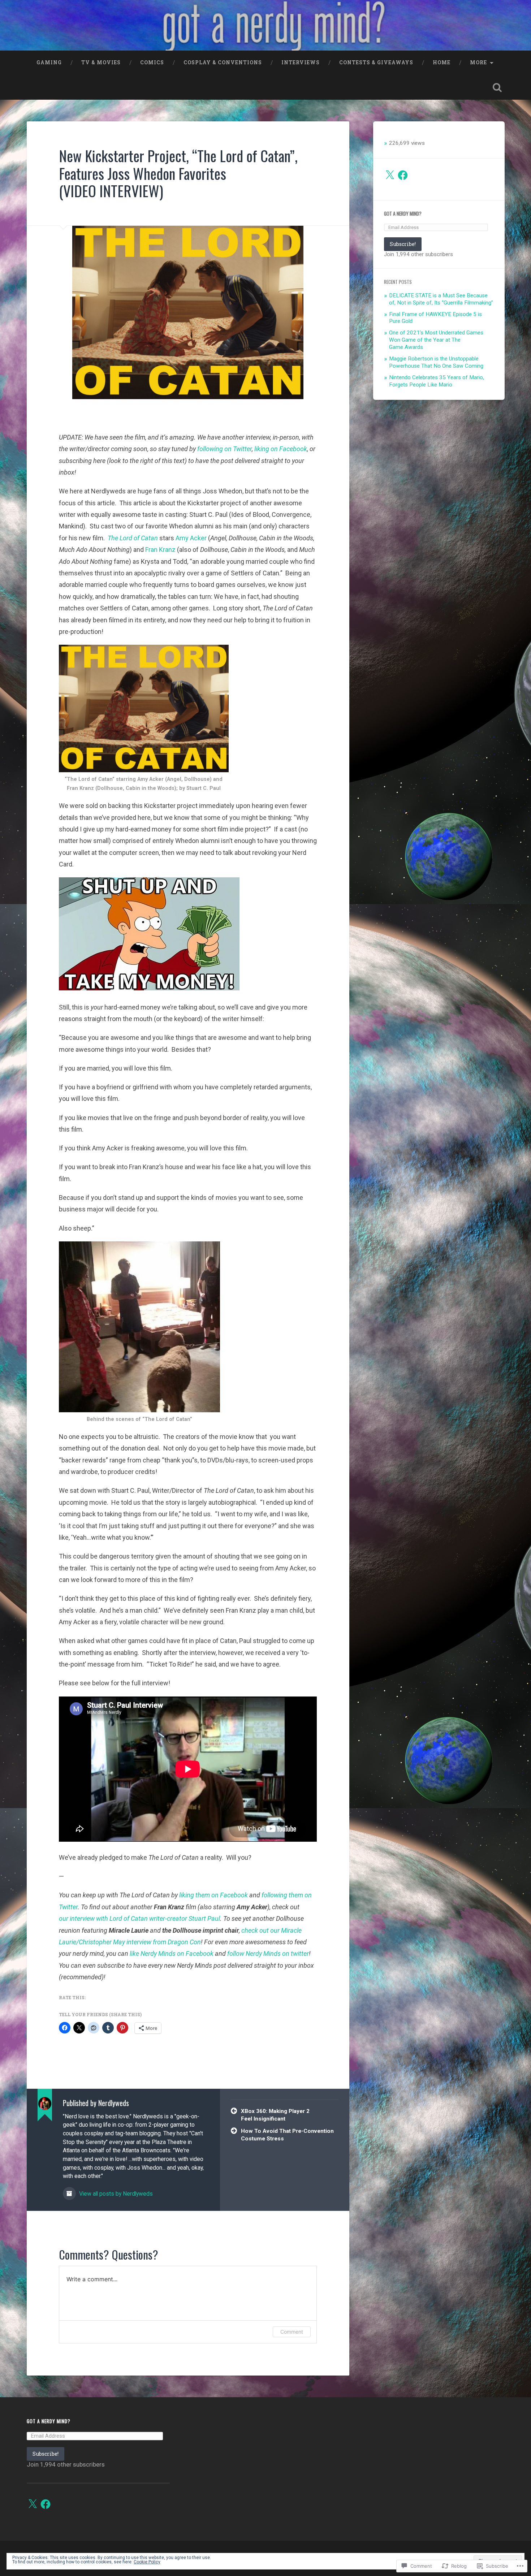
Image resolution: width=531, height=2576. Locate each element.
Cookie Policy (147, 2562)
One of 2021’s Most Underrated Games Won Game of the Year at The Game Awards (436, 340)
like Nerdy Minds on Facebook (172, 1953)
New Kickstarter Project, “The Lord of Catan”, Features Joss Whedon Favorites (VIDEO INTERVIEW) (178, 173)
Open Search (497, 87)
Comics (152, 62)
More (478, 62)
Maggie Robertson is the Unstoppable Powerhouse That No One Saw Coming (436, 362)
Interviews (301, 62)
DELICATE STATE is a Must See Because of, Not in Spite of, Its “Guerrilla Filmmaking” (441, 299)
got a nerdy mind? (403, 213)
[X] (390, 175)
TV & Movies (101, 62)
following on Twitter (225, 449)
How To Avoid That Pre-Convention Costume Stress (287, 2135)
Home (442, 62)
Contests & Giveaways (376, 62)
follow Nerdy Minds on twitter (268, 1953)
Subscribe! (403, 244)
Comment (292, 2332)
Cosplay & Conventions (223, 62)
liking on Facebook (281, 449)
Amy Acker (191, 538)
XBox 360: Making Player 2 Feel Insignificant (275, 2115)
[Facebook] (403, 175)
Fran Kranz (160, 550)
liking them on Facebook (213, 1895)
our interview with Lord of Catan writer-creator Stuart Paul (139, 1918)
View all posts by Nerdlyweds (115, 2194)
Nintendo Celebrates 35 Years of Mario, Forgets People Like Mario (437, 381)
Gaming (49, 62)
